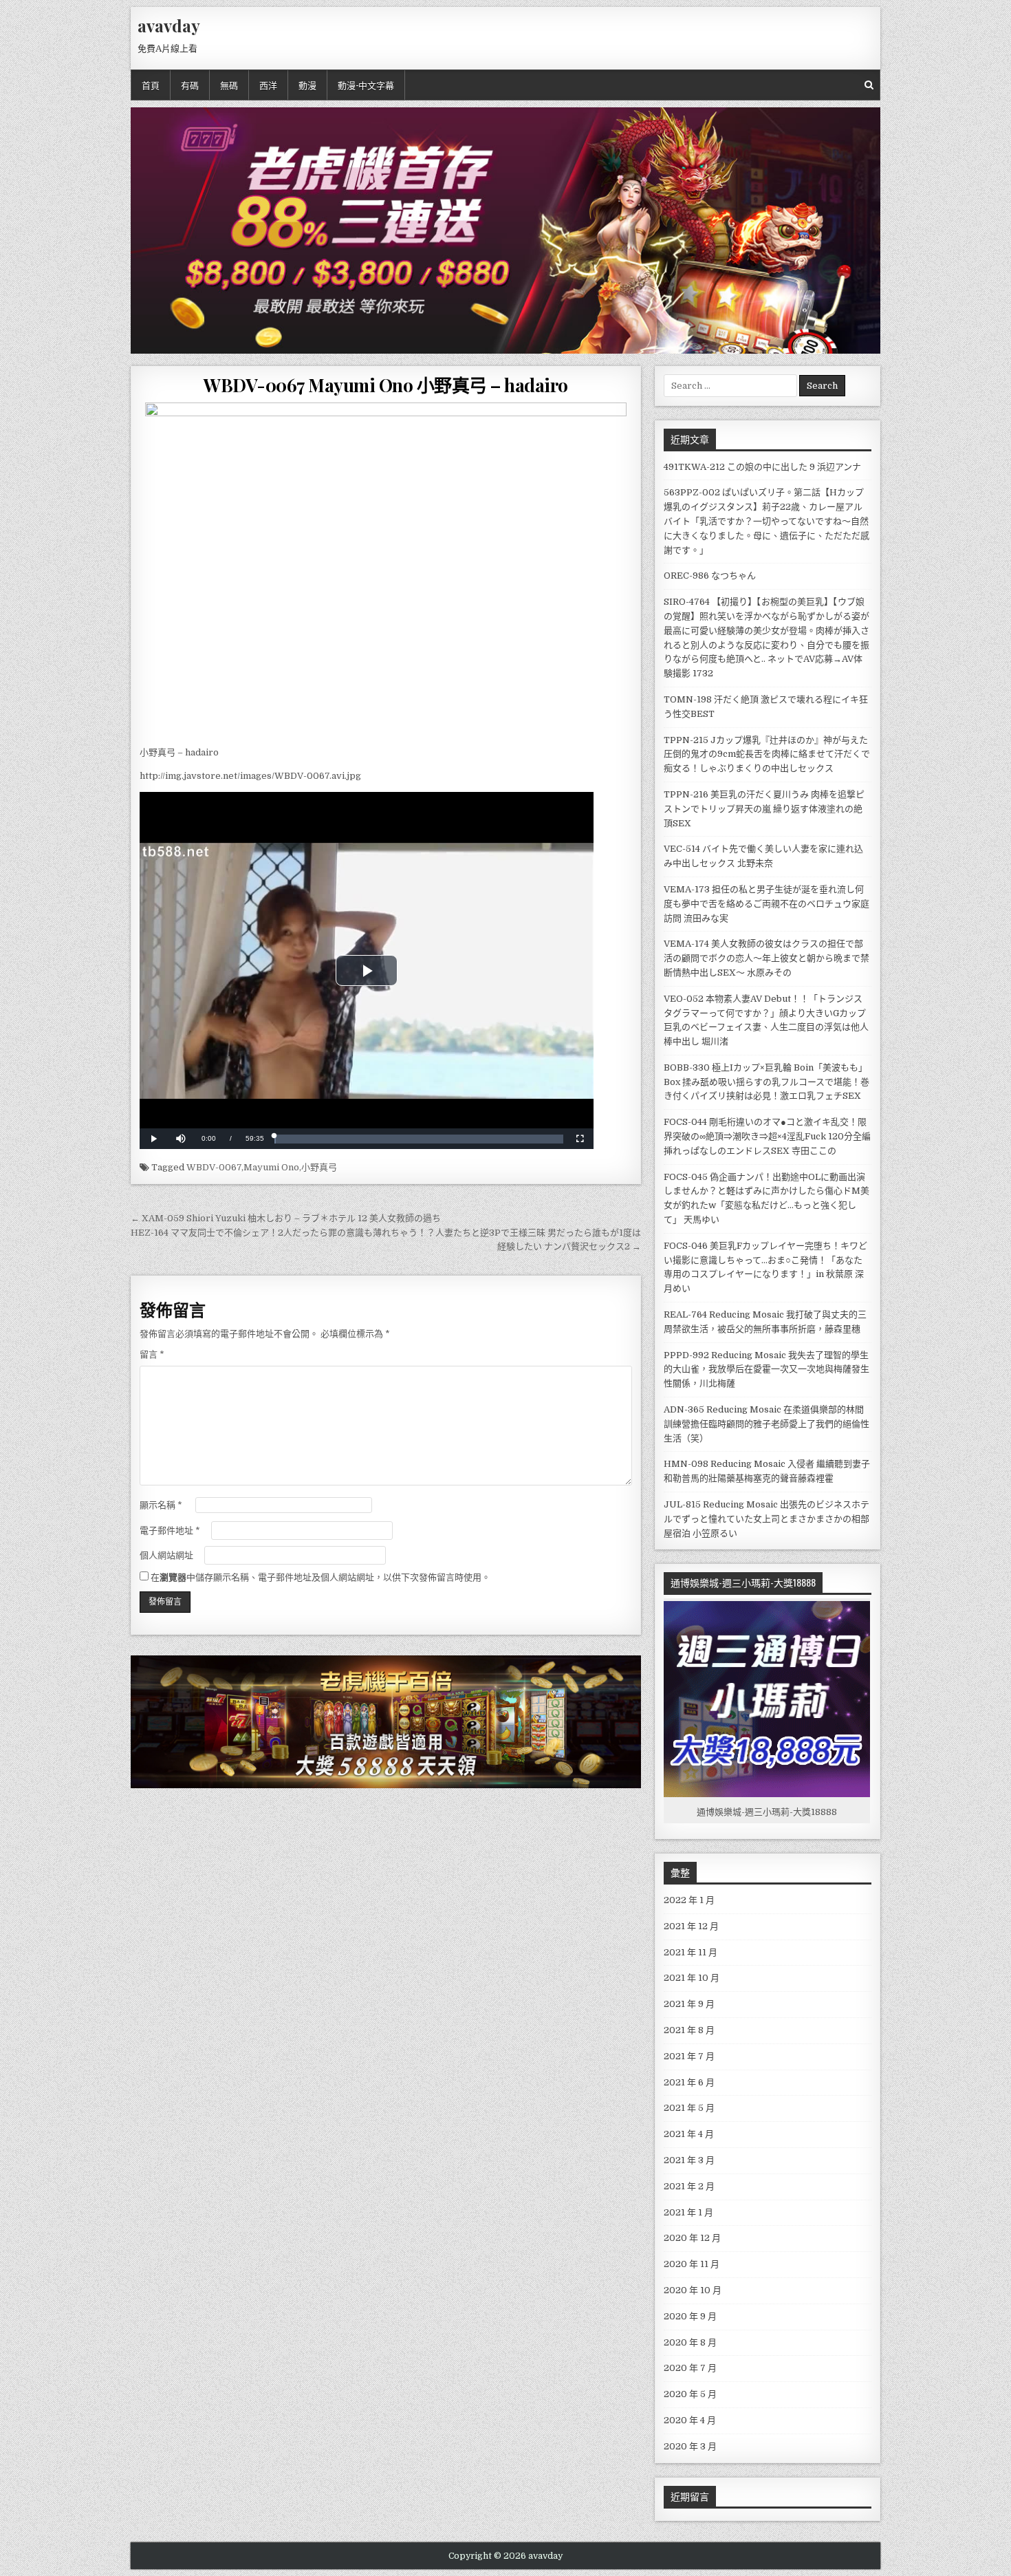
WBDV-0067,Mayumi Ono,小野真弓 (262, 1167)
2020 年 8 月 (690, 2342)
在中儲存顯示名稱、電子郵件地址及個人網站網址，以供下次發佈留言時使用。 (320, 1577)
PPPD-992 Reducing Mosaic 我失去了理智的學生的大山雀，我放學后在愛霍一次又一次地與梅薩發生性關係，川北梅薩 (767, 1370)
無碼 (229, 85)
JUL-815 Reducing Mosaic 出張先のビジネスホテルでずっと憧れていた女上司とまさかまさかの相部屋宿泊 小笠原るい (767, 1519)
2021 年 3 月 (689, 2160)
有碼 (190, 85)
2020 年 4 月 (690, 2420)
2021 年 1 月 (688, 2212)
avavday (169, 25)
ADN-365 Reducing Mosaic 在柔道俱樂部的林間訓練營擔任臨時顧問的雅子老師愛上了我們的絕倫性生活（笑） (767, 1424)
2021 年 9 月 (689, 2004)
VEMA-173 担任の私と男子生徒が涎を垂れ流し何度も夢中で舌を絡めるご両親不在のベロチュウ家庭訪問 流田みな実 (767, 904)
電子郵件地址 (170, 1531)
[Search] (869, 85)
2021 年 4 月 (689, 2134)
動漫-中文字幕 (366, 85)
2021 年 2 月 (689, 2186)
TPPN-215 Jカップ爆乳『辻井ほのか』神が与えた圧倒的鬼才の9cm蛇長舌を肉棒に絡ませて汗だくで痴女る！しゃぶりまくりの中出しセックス (767, 754)
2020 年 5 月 (690, 2394)
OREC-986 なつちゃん (710, 576)
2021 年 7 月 (689, 2056)
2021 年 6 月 (689, 2082)
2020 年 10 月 (693, 2290)
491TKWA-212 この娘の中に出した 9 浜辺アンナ (762, 467)
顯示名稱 (161, 1505)
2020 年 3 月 (690, 2446)
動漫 (307, 85)
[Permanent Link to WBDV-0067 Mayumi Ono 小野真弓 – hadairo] (386, 570)
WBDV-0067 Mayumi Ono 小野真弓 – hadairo (386, 385)
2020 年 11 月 (692, 2264)
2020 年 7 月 (690, 2368)
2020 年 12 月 (692, 2238)
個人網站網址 (166, 1555)
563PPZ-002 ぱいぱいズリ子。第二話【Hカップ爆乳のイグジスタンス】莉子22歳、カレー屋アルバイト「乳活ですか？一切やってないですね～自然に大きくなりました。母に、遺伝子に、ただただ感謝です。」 (767, 521)
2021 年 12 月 (691, 1926)
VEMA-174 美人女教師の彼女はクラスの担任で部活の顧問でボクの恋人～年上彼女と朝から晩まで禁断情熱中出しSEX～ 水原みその (767, 958)
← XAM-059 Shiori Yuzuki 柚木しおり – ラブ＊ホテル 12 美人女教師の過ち (286, 1218)
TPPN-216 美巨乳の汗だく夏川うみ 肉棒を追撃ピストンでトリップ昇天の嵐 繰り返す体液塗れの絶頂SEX (764, 809)
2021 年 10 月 (692, 1978)
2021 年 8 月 (689, 2030)
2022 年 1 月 (689, 1900)
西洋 (268, 85)
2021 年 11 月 (691, 1952)
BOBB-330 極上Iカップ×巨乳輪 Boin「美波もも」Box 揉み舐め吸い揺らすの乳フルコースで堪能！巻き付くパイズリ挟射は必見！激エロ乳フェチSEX (767, 1082)
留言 (152, 1354)
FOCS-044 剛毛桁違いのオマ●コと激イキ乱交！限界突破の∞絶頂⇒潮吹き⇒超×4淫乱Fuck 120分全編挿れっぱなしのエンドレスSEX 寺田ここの (767, 1136)
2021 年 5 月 (689, 2108)
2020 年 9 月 (690, 2316)
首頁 (151, 85)
